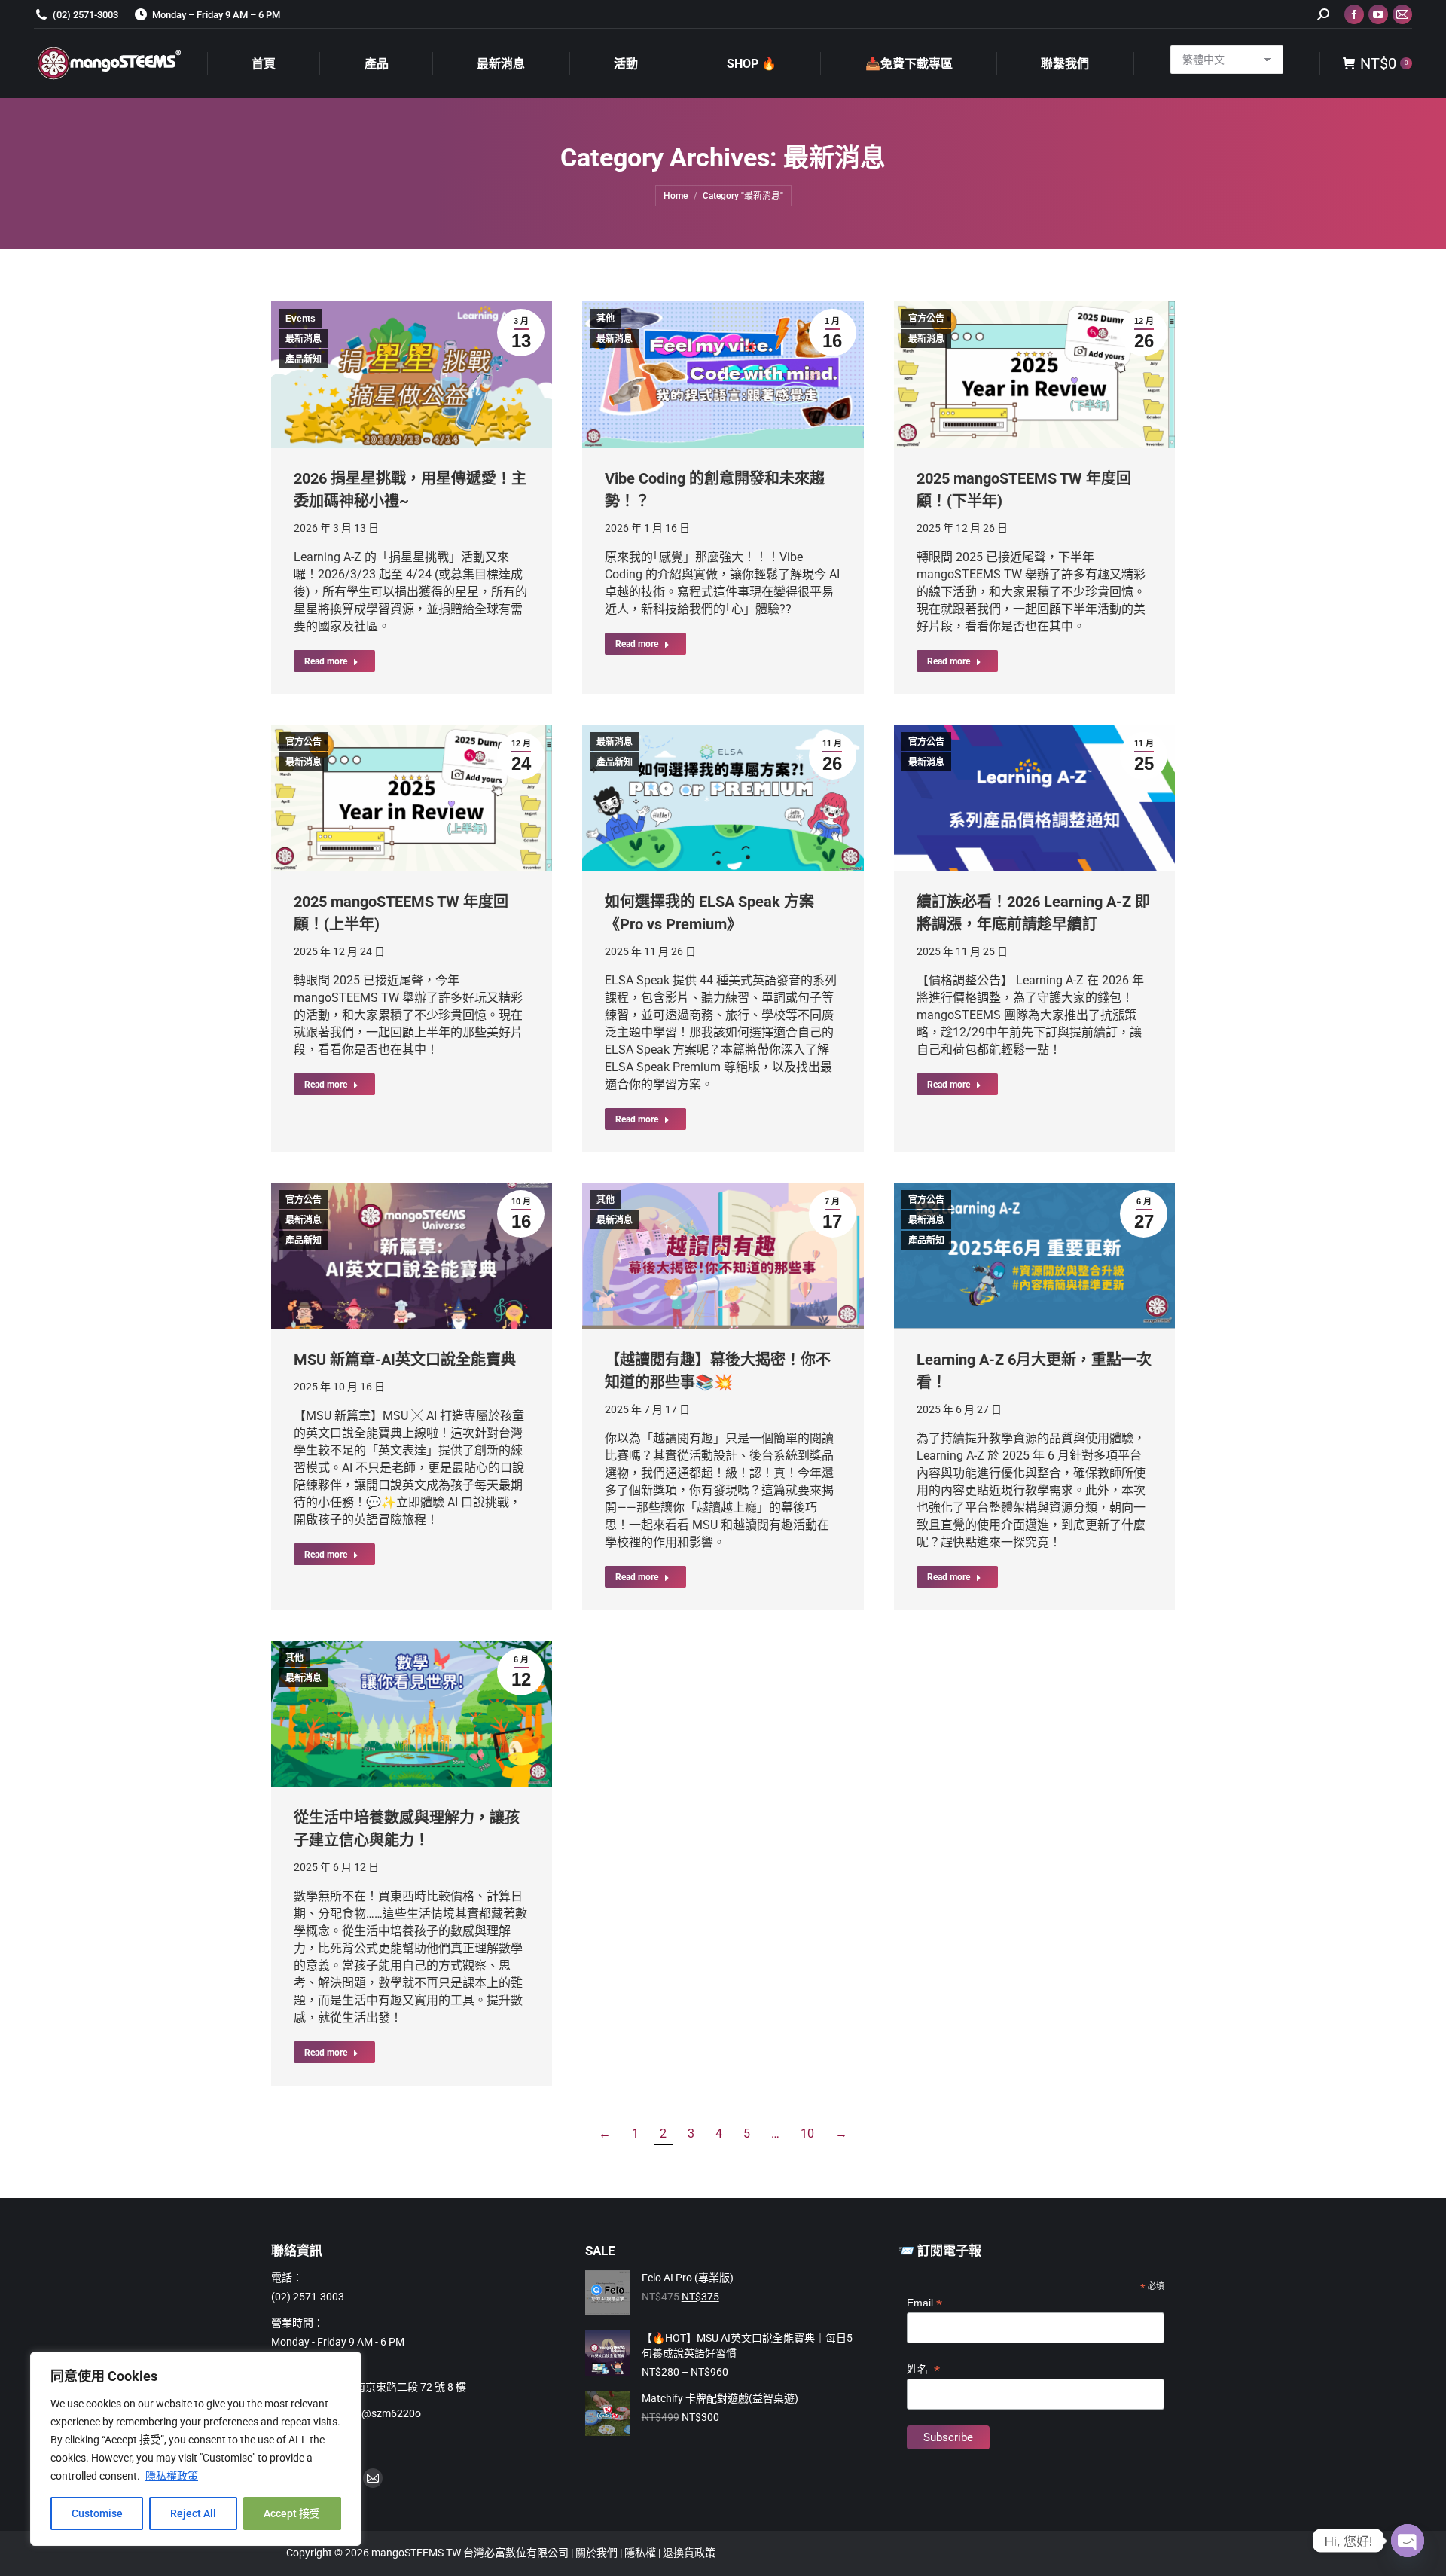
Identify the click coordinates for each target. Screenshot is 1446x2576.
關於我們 (598, 2553)
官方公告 (926, 319)
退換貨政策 (689, 2553)
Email (924, 2303)
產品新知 (304, 359)
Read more (326, 661)
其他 (606, 319)
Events (300, 319)
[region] (196, 2449)
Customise (97, 2513)
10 (807, 2133)
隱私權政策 (172, 2476)
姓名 (923, 2369)
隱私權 (641, 2553)
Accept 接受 (292, 2513)
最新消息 (304, 339)
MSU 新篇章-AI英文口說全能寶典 (405, 1360)
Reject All (193, 2513)
